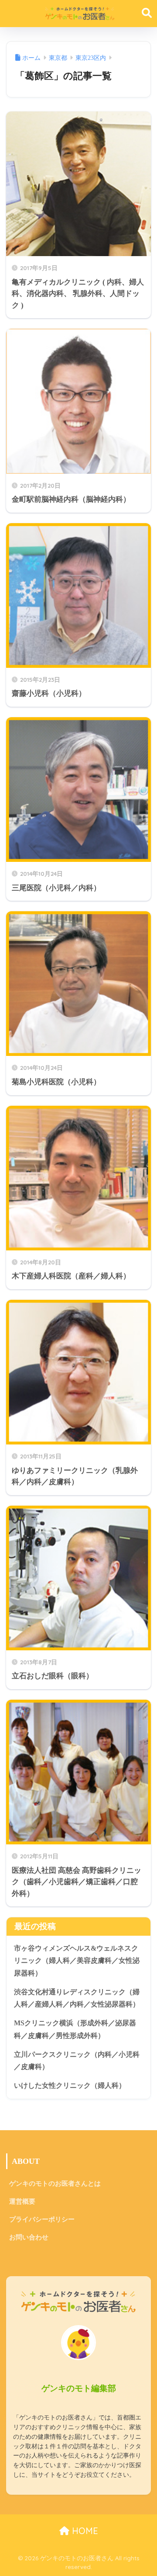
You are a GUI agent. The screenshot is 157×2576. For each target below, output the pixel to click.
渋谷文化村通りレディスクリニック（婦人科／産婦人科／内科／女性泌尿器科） (77, 1998)
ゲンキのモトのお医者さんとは (55, 2184)
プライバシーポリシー (42, 2219)
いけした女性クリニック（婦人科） (70, 2085)
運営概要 (22, 2201)
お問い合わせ (29, 2237)
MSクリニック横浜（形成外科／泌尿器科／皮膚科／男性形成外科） (75, 2029)
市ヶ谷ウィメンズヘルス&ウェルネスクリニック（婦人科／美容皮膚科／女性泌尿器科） (77, 1961)
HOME (84, 2531)
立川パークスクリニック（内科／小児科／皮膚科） (77, 2061)
